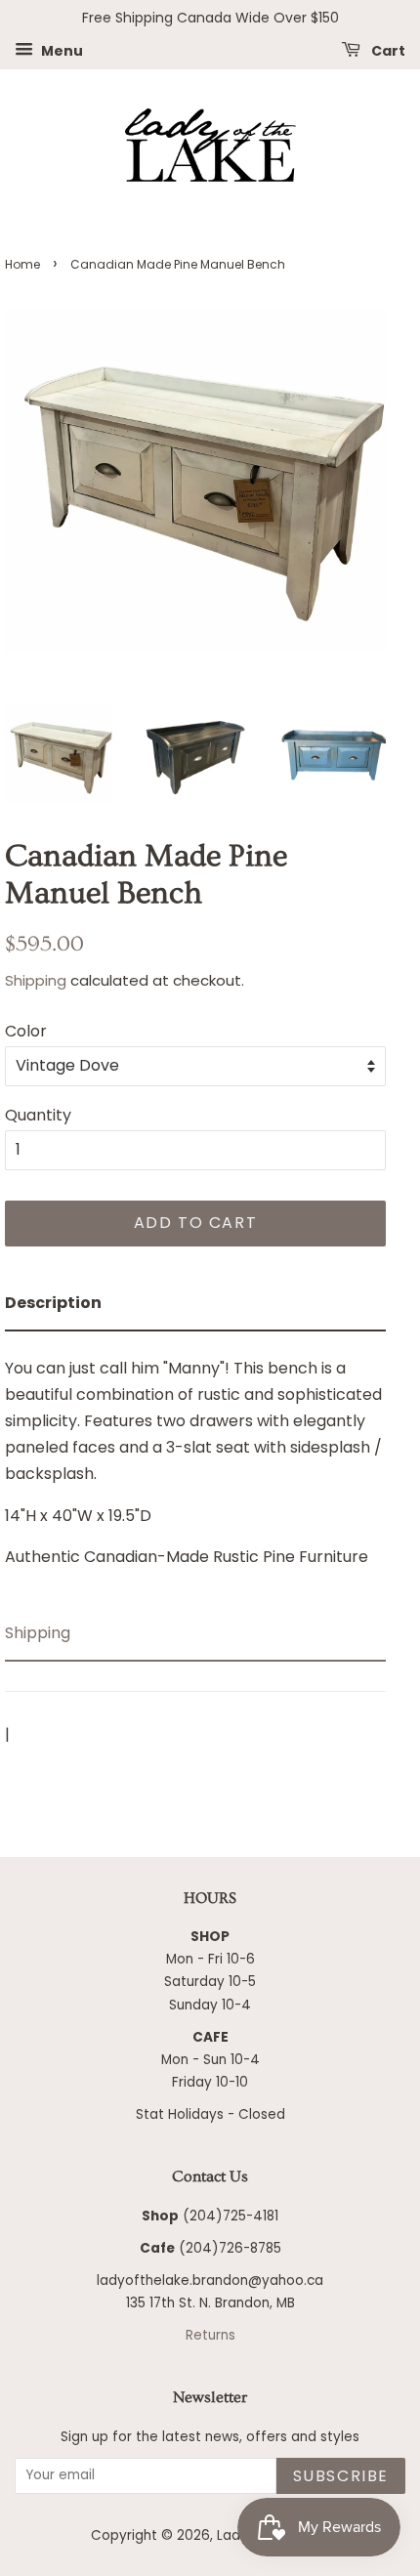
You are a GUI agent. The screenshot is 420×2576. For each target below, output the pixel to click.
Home (22, 264)
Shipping (36, 980)
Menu (61, 50)
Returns (210, 2335)
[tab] (195, 1304)
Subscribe (341, 2476)
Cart (387, 50)
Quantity (38, 1115)
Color (26, 1031)
